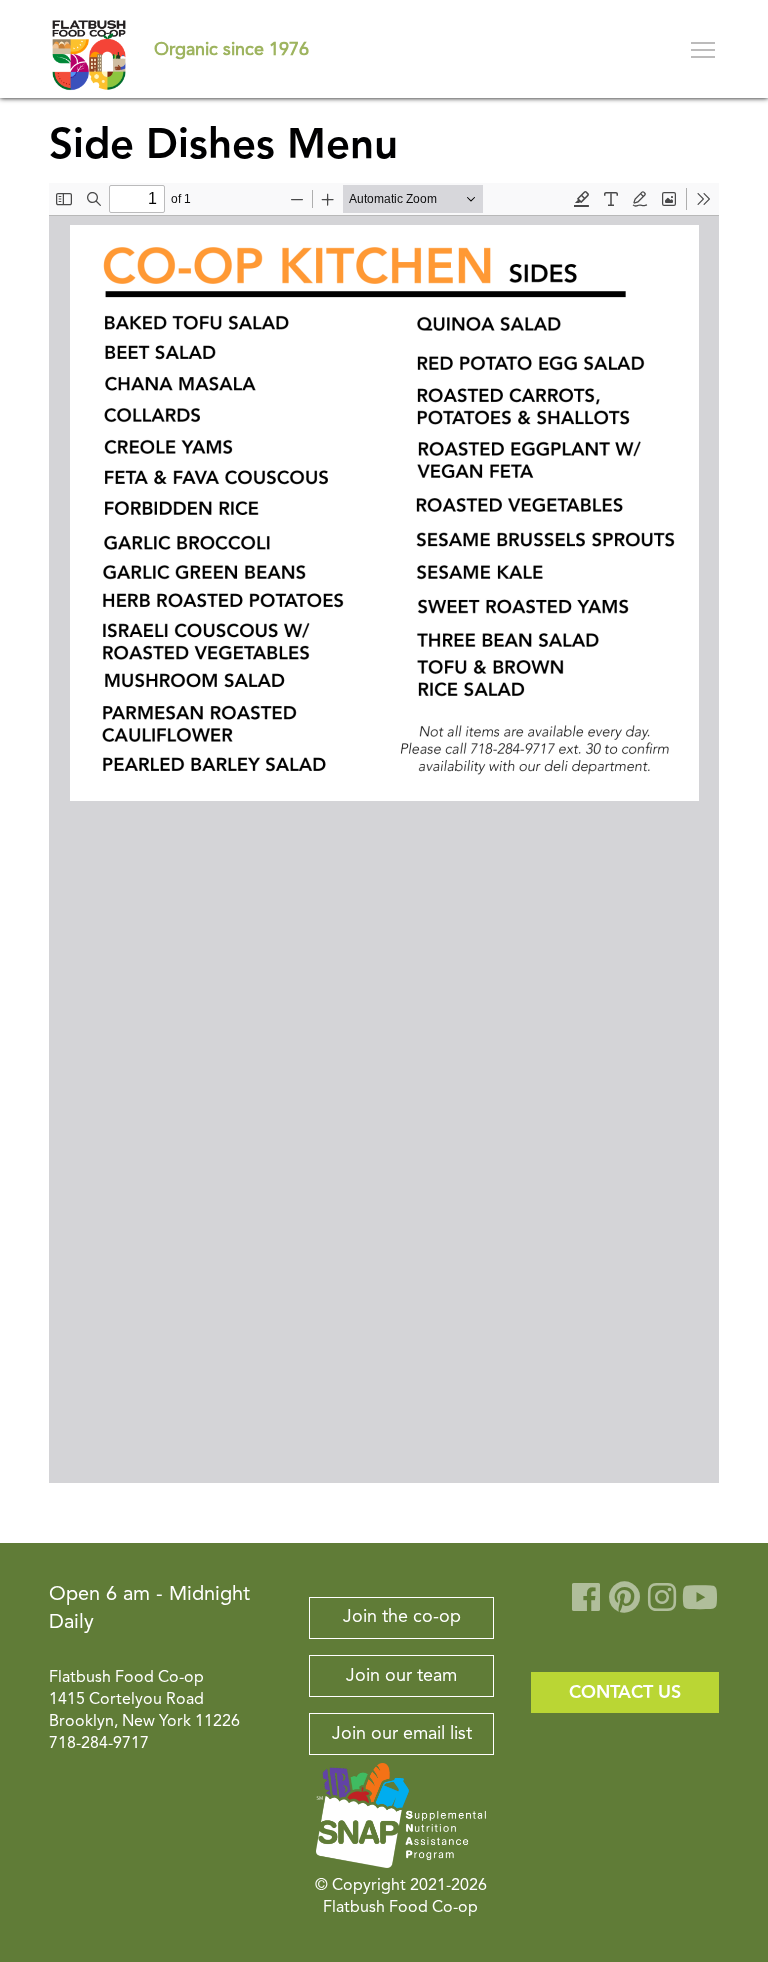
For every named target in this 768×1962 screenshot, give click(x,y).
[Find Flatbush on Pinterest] (624, 1605)
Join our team (401, 1676)
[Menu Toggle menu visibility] (704, 48)
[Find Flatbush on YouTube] (700, 1605)
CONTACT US (625, 1692)
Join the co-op (402, 1617)
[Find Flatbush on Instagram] (662, 1605)
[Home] (89, 49)
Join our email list (402, 1734)
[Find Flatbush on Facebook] (586, 1605)
